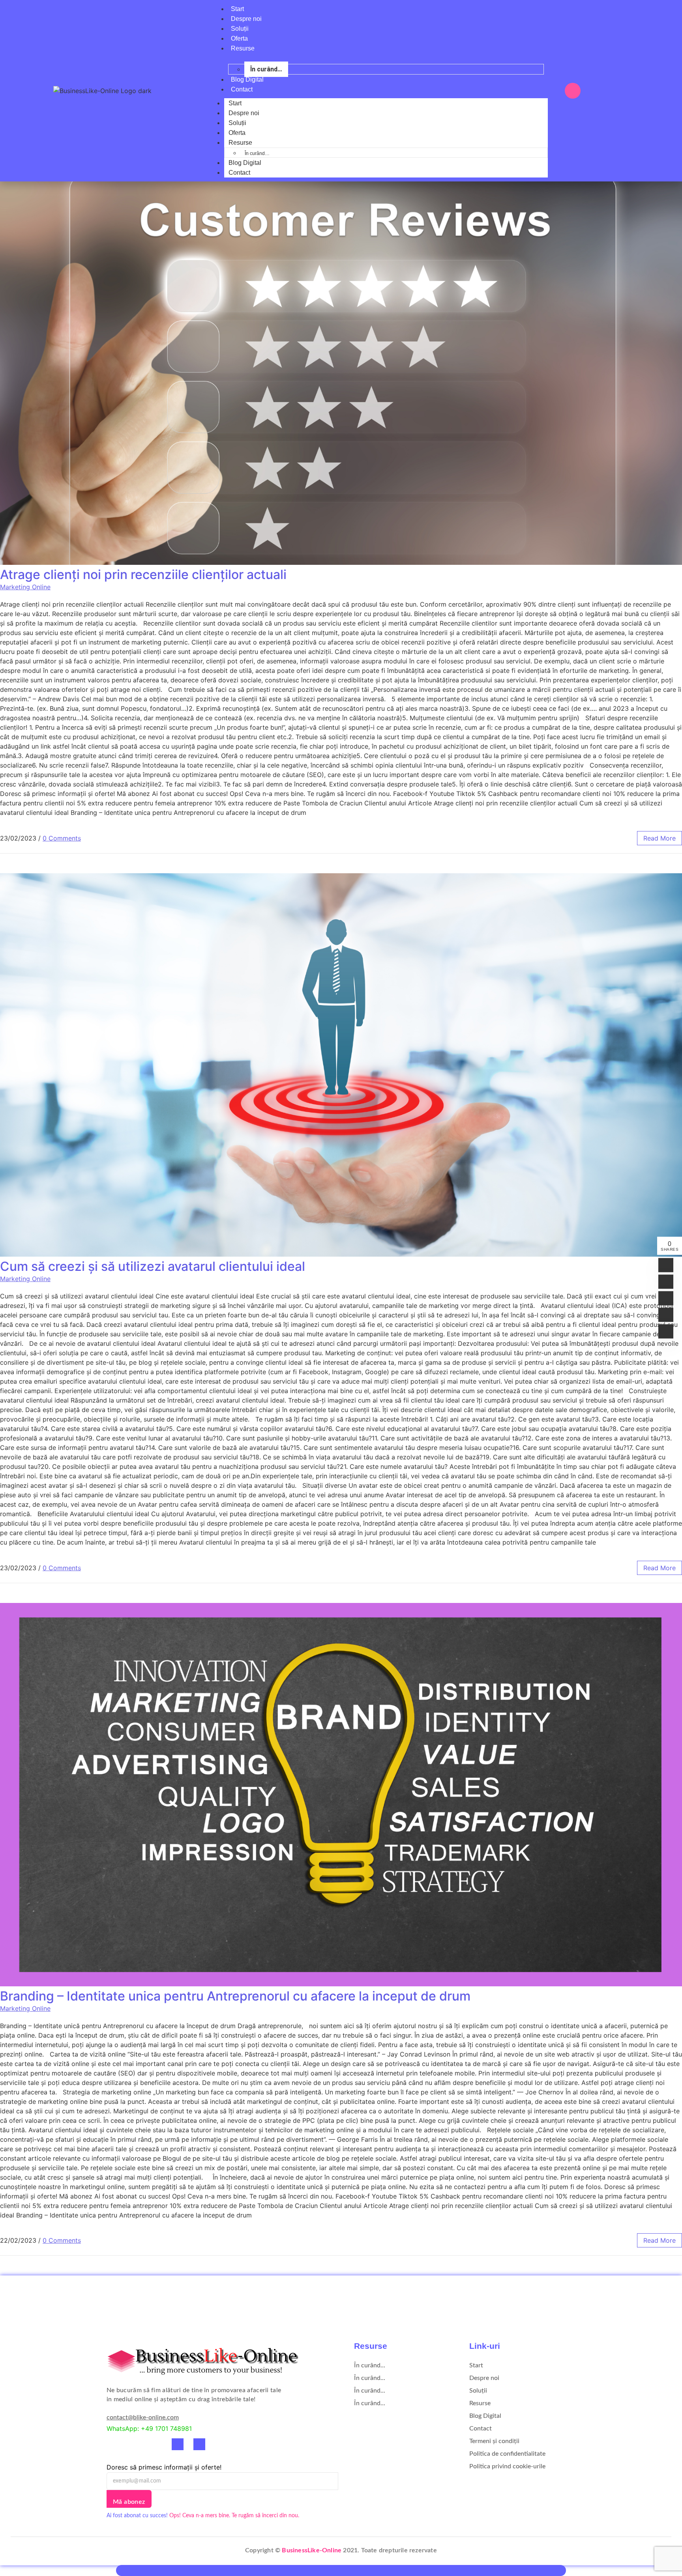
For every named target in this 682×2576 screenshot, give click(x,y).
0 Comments (62, 838)
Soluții (240, 29)
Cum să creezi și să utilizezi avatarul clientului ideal (153, 1266)
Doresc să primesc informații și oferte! (164, 2467)
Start (237, 9)
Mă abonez (129, 2502)
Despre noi (246, 19)
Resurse (243, 48)
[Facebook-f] (112, 2444)
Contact (242, 89)
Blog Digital (247, 79)
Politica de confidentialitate (507, 2454)
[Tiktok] (156, 2444)
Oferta (239, 38)
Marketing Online (25, 587)
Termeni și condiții (494, 2441)
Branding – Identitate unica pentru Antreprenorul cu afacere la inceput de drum (235, 1996)
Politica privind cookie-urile (507, 2466)
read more (660, 838)
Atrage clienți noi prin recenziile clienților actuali (143, 574)
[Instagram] (134, 2444)
